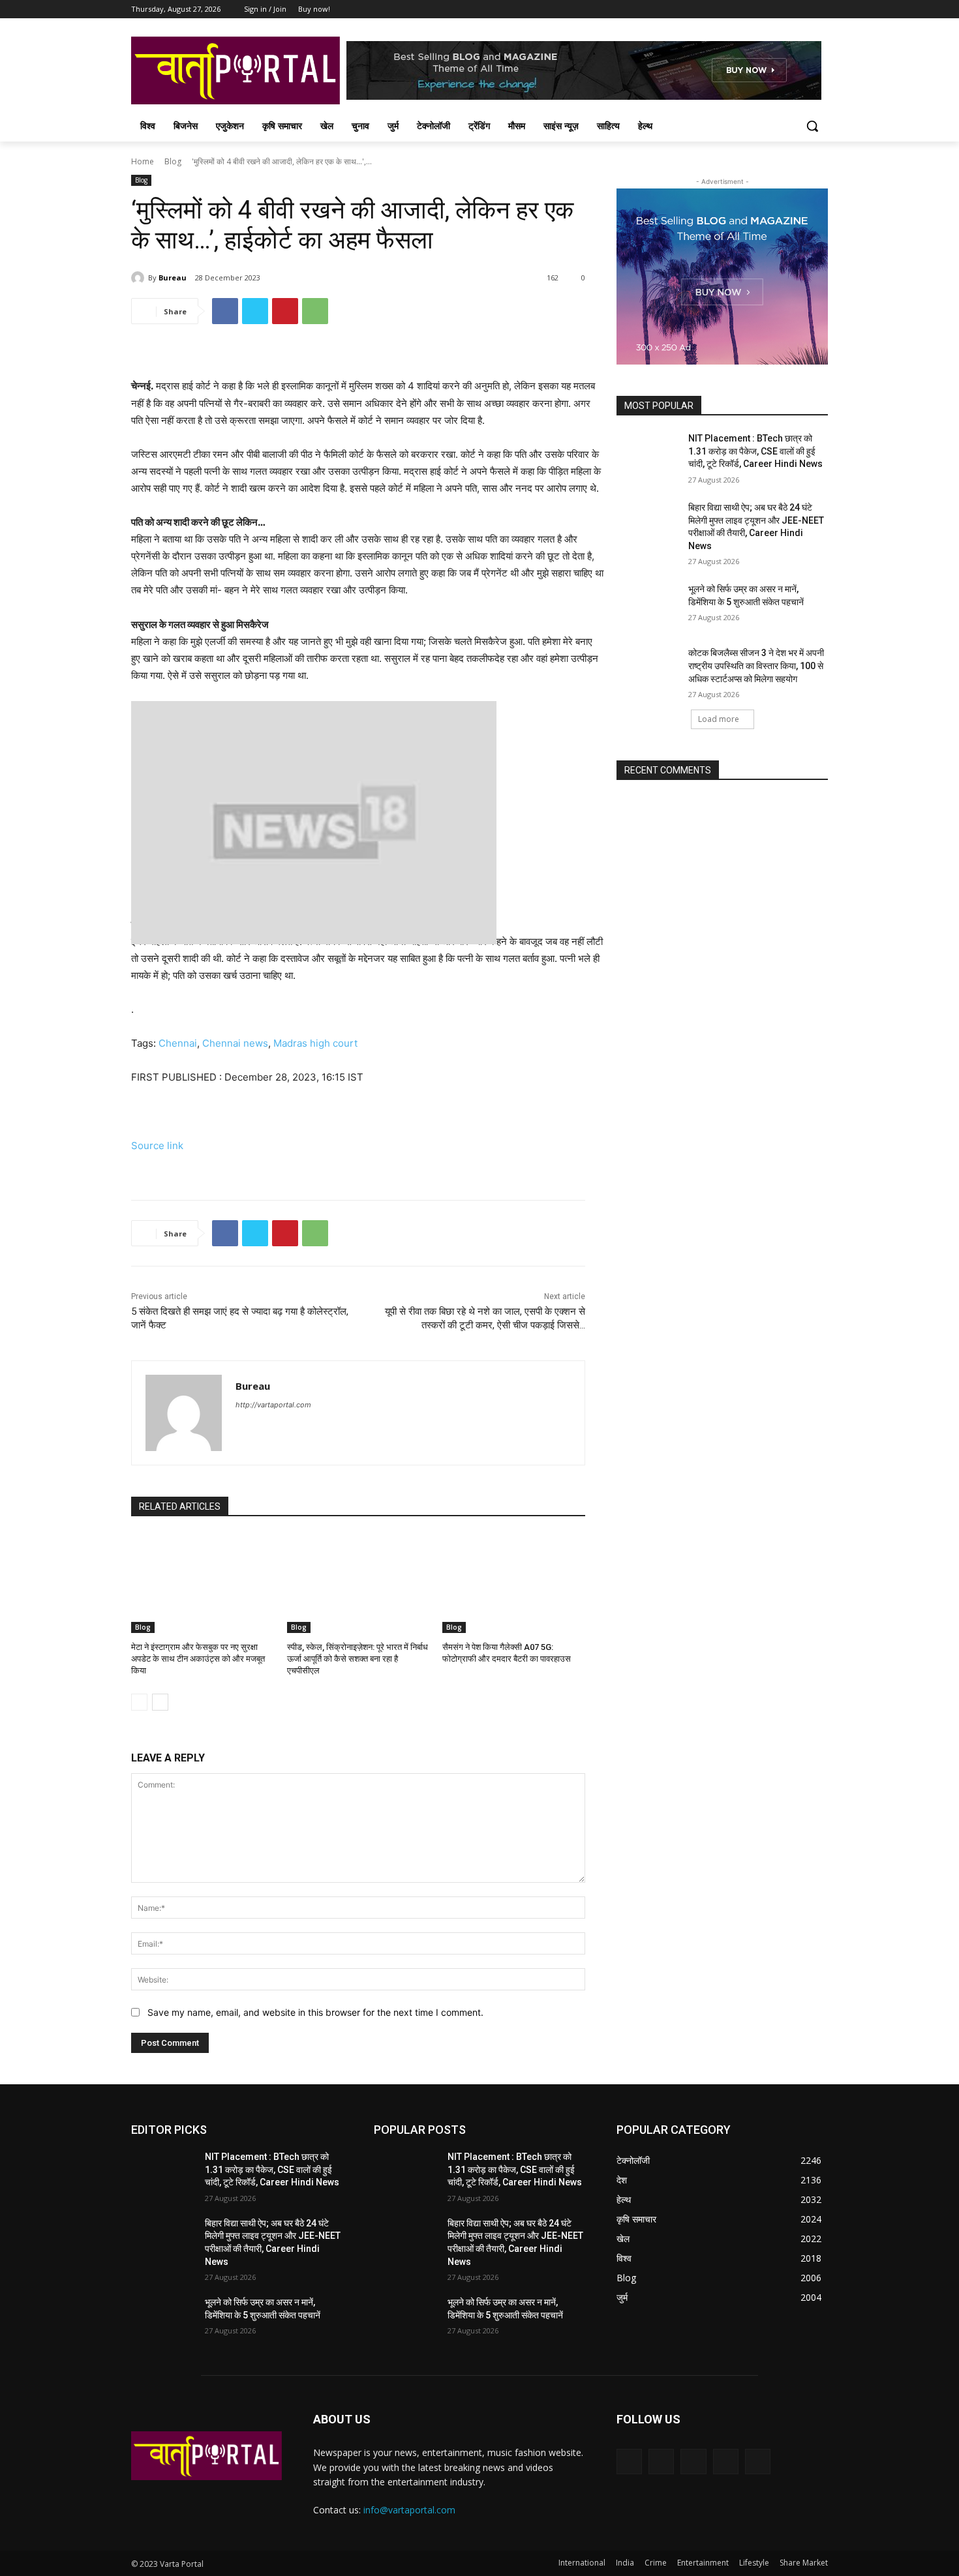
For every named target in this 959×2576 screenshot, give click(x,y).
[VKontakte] (758, 2462)
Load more (719, 719)
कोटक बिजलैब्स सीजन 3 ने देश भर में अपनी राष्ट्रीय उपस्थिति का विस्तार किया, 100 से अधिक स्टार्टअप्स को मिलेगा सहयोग (756, 666)
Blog (173, 161)
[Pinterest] (285, 311)
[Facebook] (748, 9)
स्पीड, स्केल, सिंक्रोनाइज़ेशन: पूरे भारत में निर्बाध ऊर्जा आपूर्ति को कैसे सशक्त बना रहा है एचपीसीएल (358, 1659)
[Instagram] (766, 9)
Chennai (178, 1043)
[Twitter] (784, 9)
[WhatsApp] (315, 311)
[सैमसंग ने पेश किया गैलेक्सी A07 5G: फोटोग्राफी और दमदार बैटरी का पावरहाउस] (514, 1583)
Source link (157, 1146)
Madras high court (315, 1043)
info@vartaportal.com (409, 2510)
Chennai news (235, 1043)
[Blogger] (629, 2462)
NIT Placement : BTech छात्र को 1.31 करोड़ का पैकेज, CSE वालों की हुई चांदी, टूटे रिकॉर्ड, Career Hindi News (755, 451)
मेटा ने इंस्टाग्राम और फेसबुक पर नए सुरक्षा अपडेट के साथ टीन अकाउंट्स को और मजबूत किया (198, 1659)
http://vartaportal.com (273, 1405)
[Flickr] (693, 2462)
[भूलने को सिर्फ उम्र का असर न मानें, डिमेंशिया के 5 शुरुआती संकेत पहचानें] (648, 605)
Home (143, 161)
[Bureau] (140, 278)
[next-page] (160, 1702)
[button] (812, 126)
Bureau (173, 277)
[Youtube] (820, 9)
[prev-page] (139, 1702)
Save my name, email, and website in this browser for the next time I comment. (315, 2012)
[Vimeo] (802, 9)
